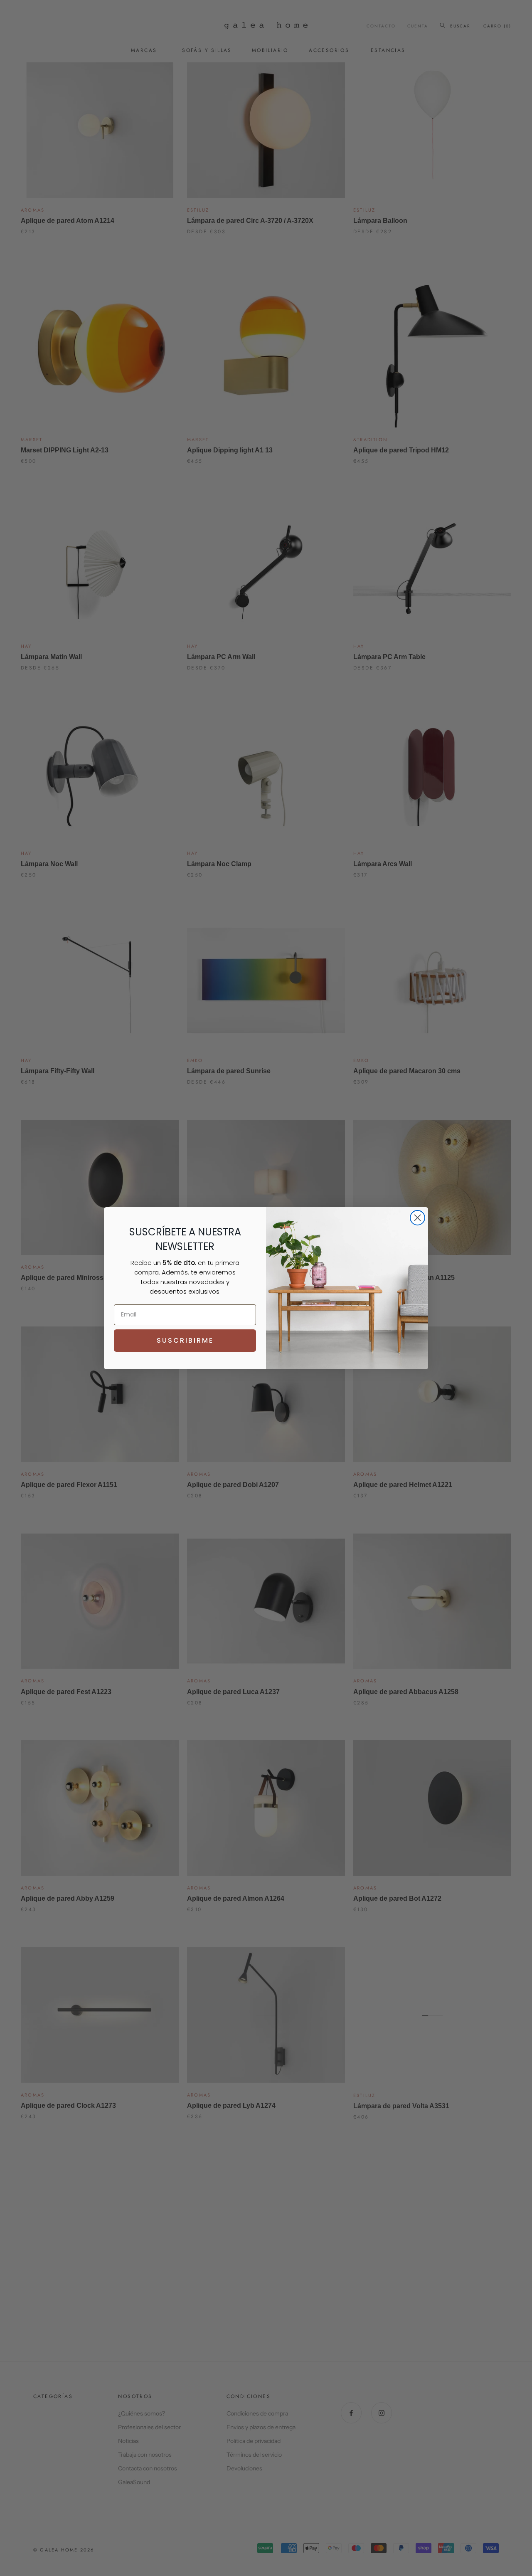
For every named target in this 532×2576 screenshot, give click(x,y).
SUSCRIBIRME (185, 1340)
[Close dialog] (417, 1218)
